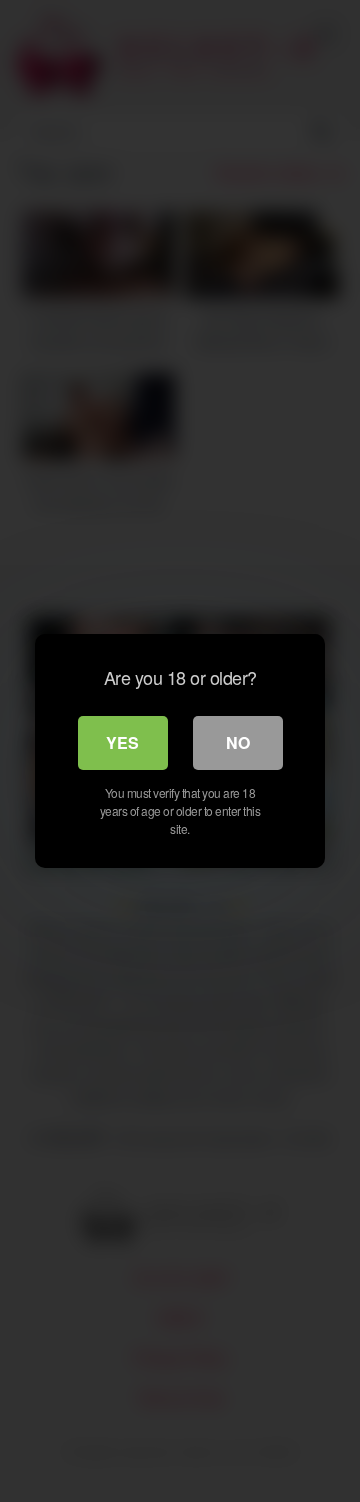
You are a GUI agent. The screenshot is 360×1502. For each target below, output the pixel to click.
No (238, 742)
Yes (122, 742)
